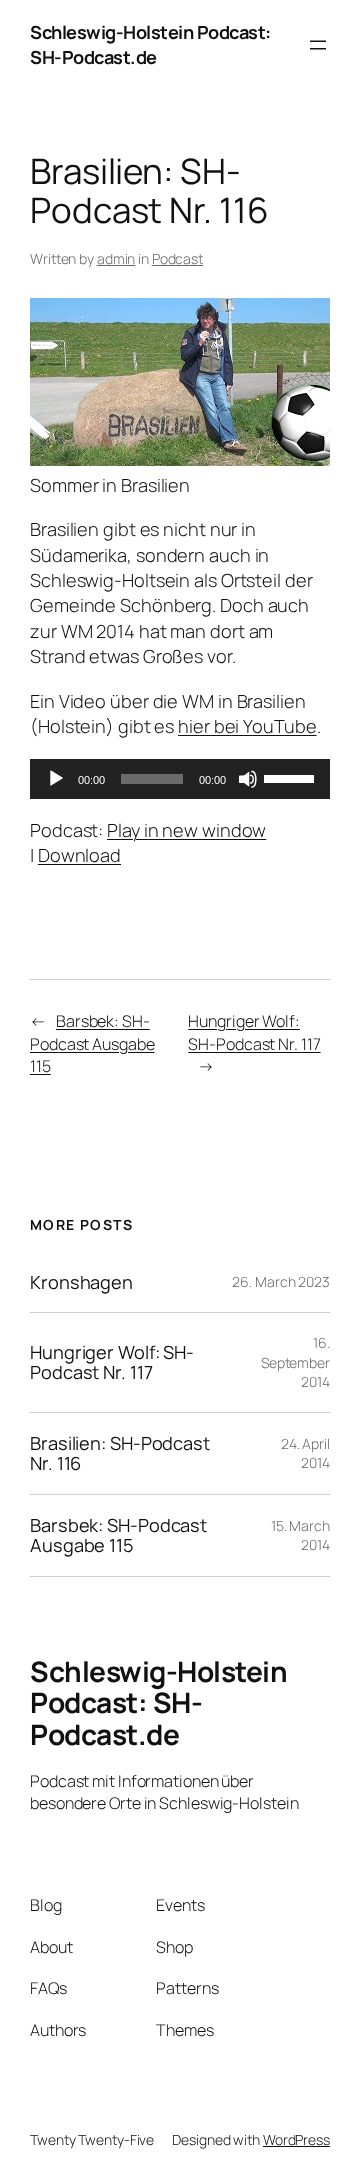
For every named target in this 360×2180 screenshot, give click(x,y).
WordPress (296, 2139)
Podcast (177, 258)
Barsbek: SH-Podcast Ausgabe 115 (92, 1043)
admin (116, 258)
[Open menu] (318, 45)
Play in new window (186, 830)
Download (79, 855)
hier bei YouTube (247, 726)
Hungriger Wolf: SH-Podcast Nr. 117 (254, 1032)
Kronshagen (81, 1282)
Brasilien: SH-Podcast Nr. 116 (120, 1453)
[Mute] (248, 779)
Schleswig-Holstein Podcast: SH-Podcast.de (150, 44)
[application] (180, 779)
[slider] (292, 777)
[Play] (56, 779)
